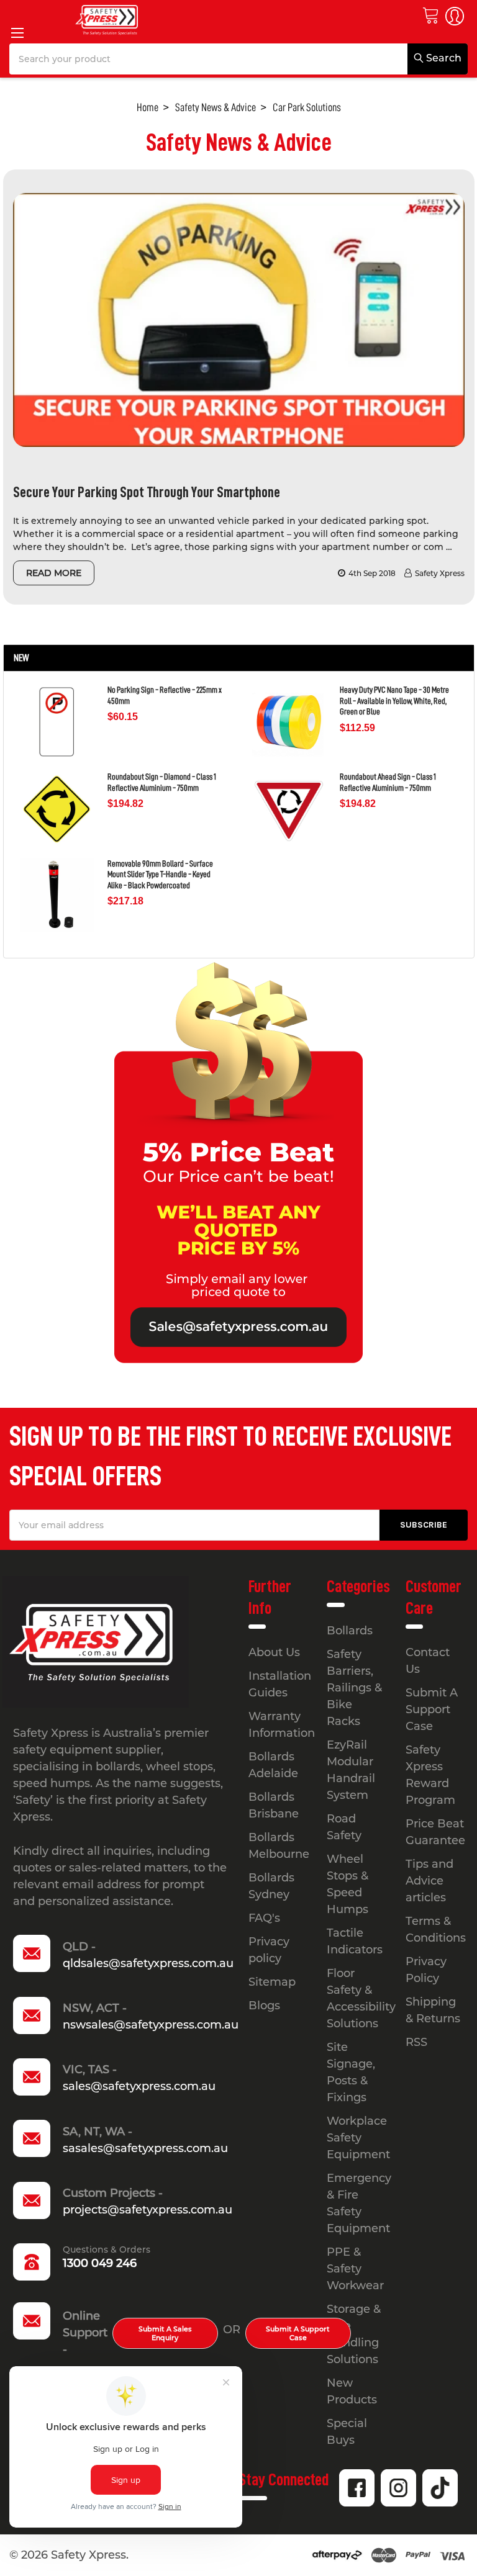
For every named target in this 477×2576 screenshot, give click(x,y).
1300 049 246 (100, 2263)
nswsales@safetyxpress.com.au (151, 2025)
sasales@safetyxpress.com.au (145, 2148)
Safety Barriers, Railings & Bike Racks (354, 1688)
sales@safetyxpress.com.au (139, 2086)
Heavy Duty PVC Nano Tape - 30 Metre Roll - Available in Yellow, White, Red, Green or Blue (394, 700)
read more (54, 573)
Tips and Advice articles (429, 1881)
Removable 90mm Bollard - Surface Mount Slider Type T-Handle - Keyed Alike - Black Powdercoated (160, 874)
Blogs (264, 2006)
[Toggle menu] (17, 33)
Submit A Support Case (298, 2333)
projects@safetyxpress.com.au (148, 2210)
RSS (416, 2042)
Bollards (350, 1631)
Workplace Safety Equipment (358, 2138)
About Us (274, 1652)
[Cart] (430, 15)
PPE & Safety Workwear (355, 2269)
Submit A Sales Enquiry (165, 2333)
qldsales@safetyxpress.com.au (148, 1963)
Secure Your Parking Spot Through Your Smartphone (147, 492)
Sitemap (272, 1982)
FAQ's (264, 1918)
